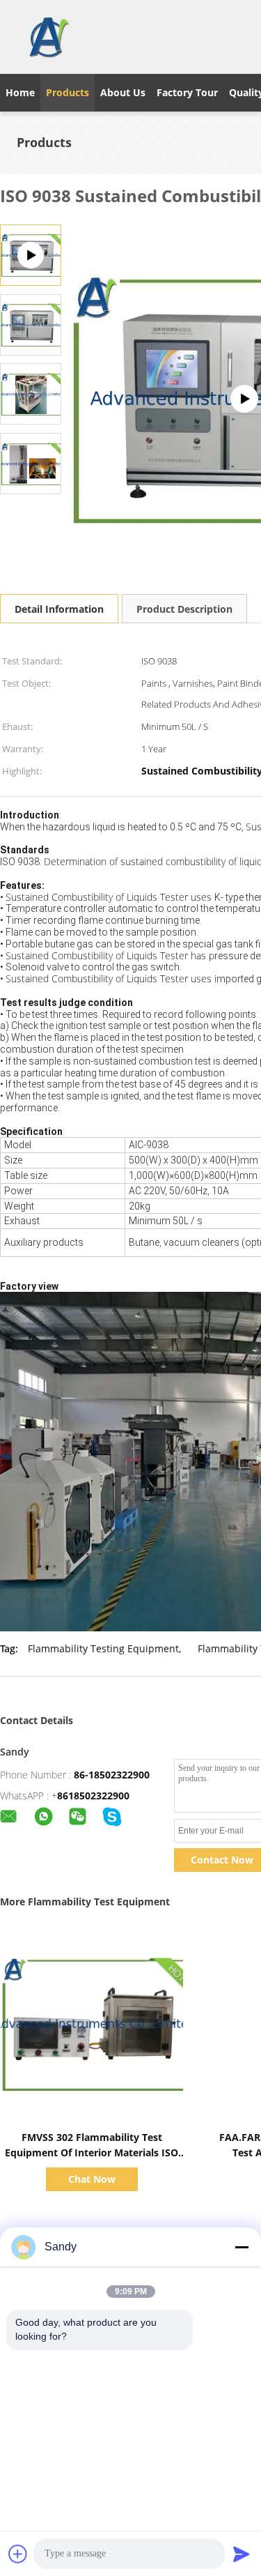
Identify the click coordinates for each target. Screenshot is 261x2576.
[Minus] (242, 2247)
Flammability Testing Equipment (103, 1648)
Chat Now (92, 2179)
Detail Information (59, 609)
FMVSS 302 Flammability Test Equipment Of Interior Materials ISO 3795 (92, 2152)
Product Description (184, 609)
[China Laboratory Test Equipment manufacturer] (48, 37)
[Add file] (18, 2554)
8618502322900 (93, 1796)
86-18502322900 (112, 1775)
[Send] (242, 2554)
